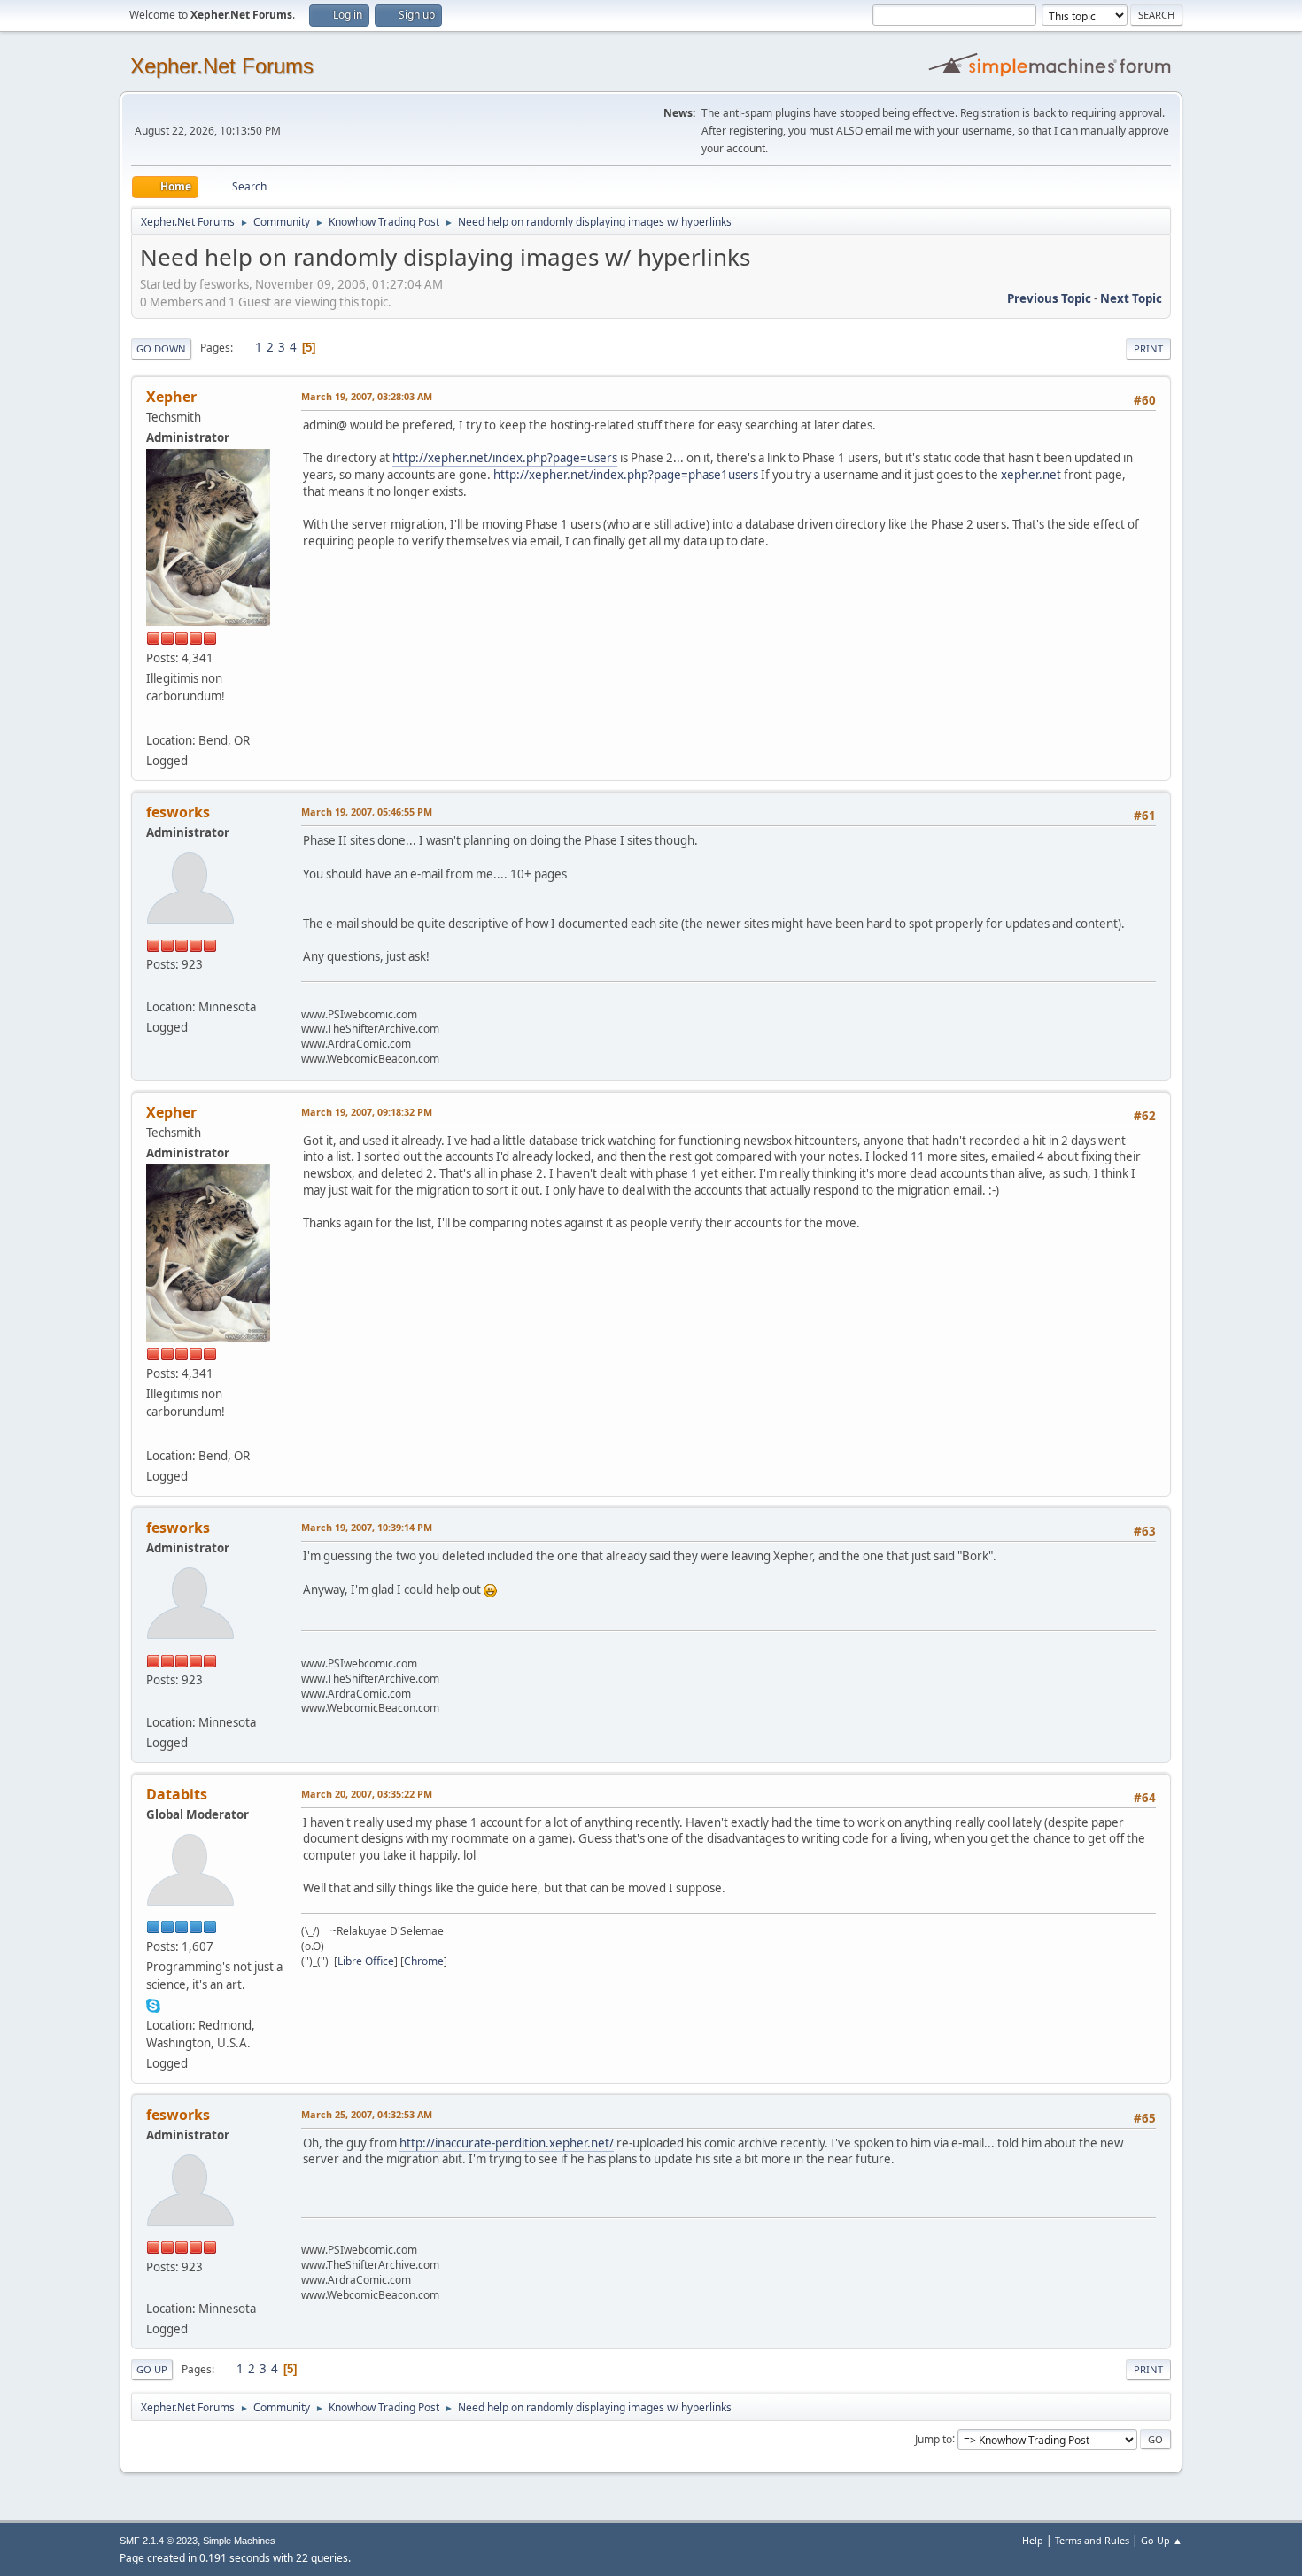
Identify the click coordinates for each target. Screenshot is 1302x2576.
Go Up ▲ (1162, 2540)
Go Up (152, 2369)
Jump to (934, 2438)
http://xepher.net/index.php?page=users (505, 458)
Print (1148, 348)
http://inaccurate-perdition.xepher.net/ (507, 2143)
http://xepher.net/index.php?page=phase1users (626, 475)
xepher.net (1031, 475)
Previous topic (1049, 298)
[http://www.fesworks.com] (153, 985)
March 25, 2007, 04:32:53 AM (367, 2114)
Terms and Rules (1092, 2540)
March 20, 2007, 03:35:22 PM (367, 1794)
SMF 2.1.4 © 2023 (159, 2541)
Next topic (1131, 298)
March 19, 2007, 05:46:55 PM (367, 812)
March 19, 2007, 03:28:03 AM (367, 396)
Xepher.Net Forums (222, 66)
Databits (177, 1794)
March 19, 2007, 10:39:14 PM (367, 1527)
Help (1033, 2540)
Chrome (424, 1961)
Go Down (161, 348)
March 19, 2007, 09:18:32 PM (367, 1112)
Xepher (171, 397)
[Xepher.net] (153, 719)
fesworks (178, 812)
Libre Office (366, 1961)
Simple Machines (239, 2541)
